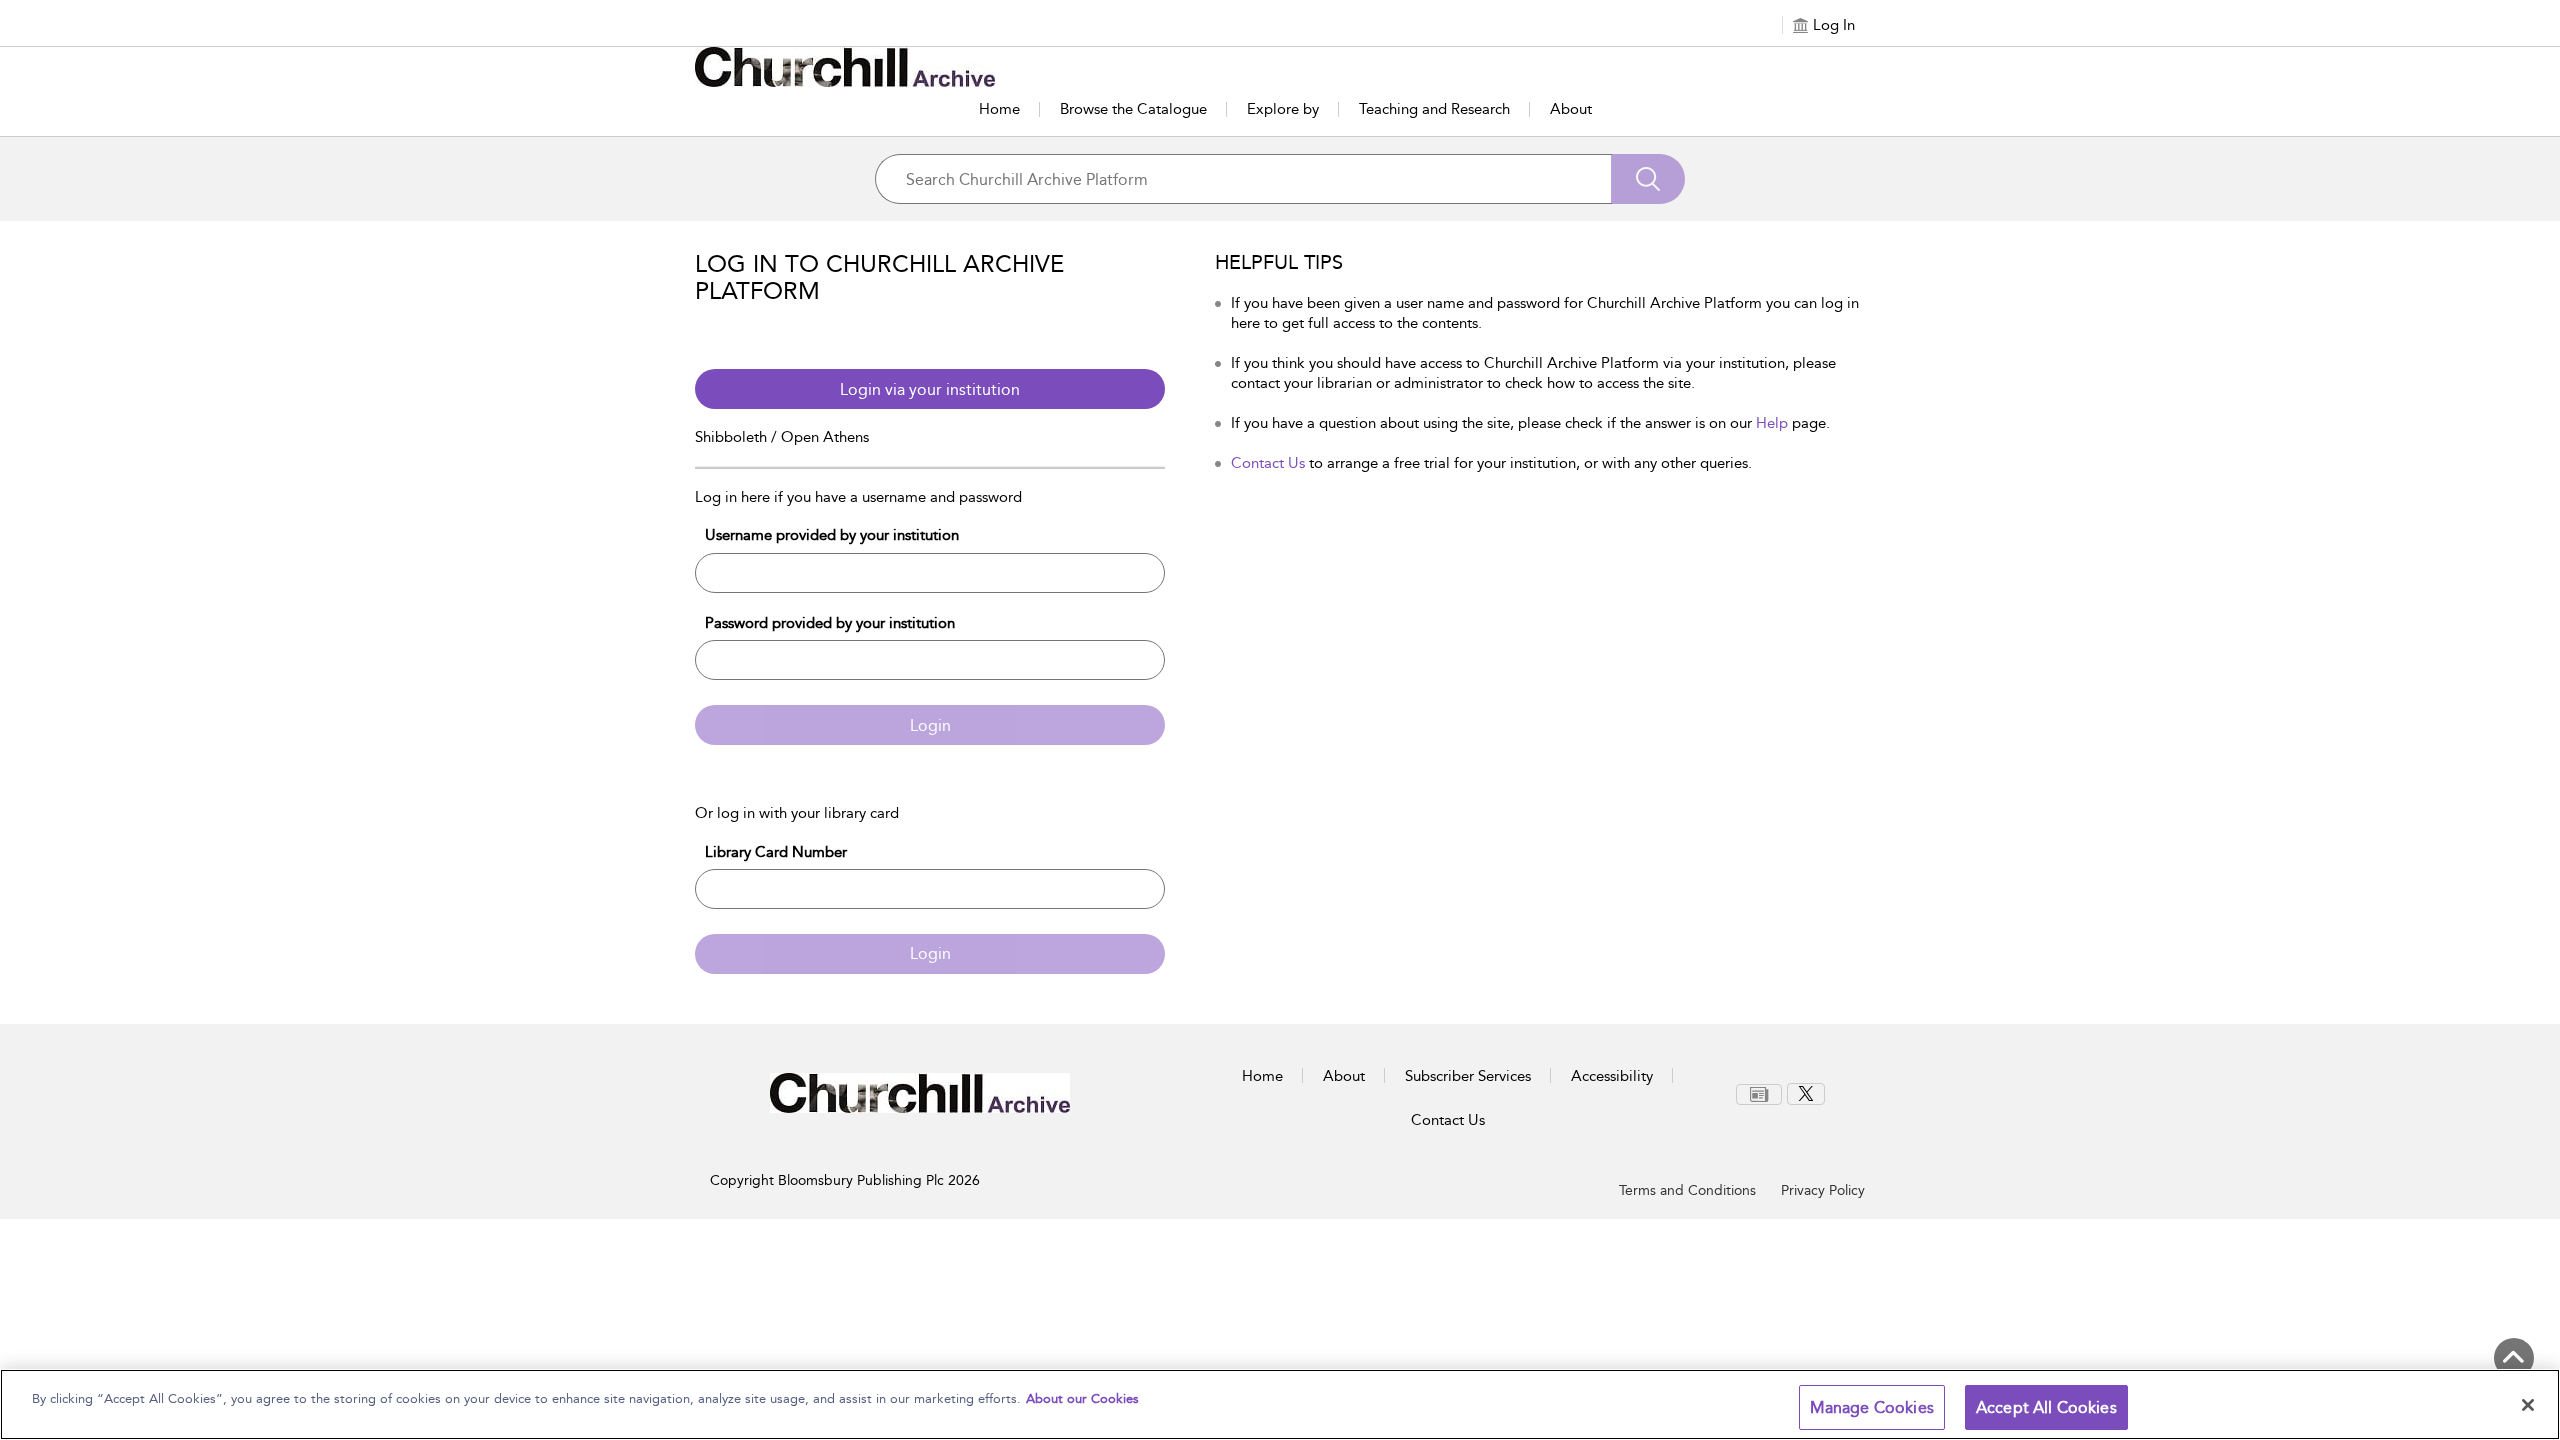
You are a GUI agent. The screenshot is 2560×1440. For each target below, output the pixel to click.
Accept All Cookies (2046, 1407)
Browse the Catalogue (1133, 109)
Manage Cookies (1872, 1407)
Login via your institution (930, 389)
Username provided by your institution (832, 535)
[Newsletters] (1759, 1094)
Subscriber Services (1468, 1076)
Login (930, 725)
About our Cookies (1082, 1398)
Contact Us (1268, 463)
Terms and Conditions (1687, 1190)
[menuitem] (1761, 1094)
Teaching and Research (1434, 109)
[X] (1806, 1094)
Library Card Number (776, 852)
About (1571, 109)
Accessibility (1612, 1076)
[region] (1280, 1404)
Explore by (1283, 109)
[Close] (2528, 1405)
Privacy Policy (1823, 1190)
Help (1772, 423)
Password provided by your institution (830, 623)
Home (999, 109)
